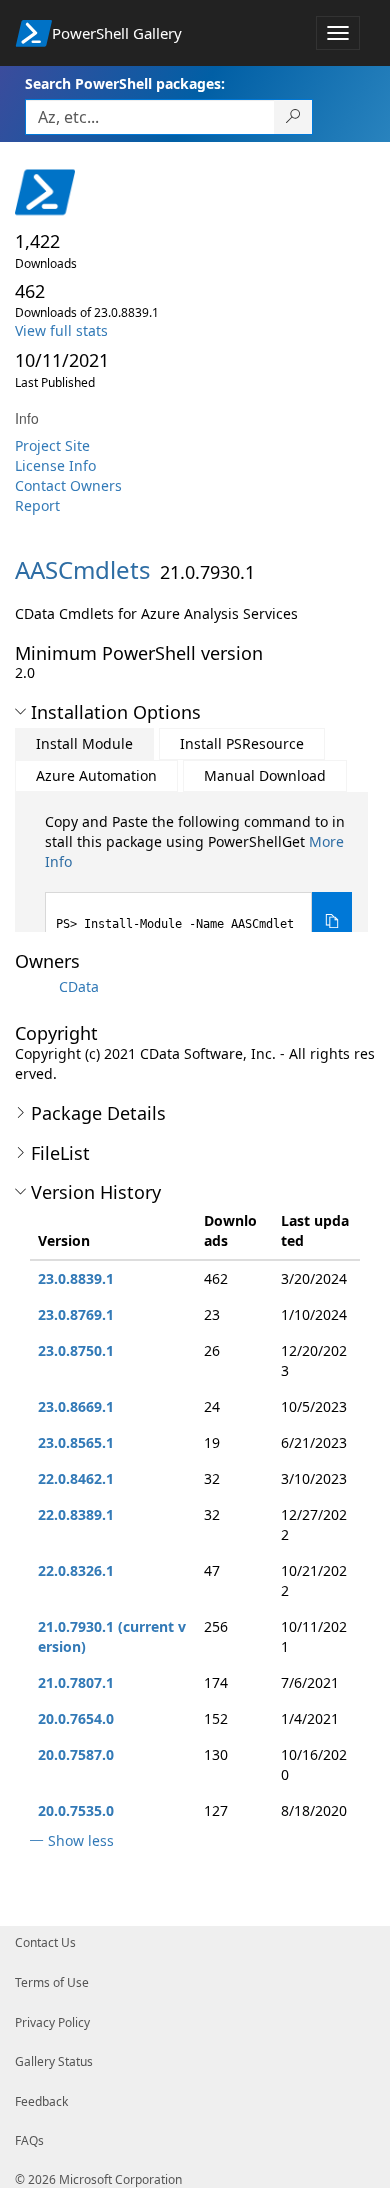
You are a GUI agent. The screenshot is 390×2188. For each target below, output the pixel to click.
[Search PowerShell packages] (293, 117)
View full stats (61, 330)
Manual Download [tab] (265, 775)
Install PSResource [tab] (242, 743)
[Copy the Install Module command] (332, 921)
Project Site (52, 445)
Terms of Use (52, 1982)
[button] (20, 712)
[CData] (35, 986)
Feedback (41, 2101)
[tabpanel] (198, 881)
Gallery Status (54, 2061)
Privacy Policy (52, 2022)
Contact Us (45, 1942)
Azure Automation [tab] (96, 775)
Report (37, 505)
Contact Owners (68, 485)
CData (79, 986)
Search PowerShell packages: (125, 83)
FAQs (29, 2140)
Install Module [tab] (84, 743)
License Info (55, 465)
